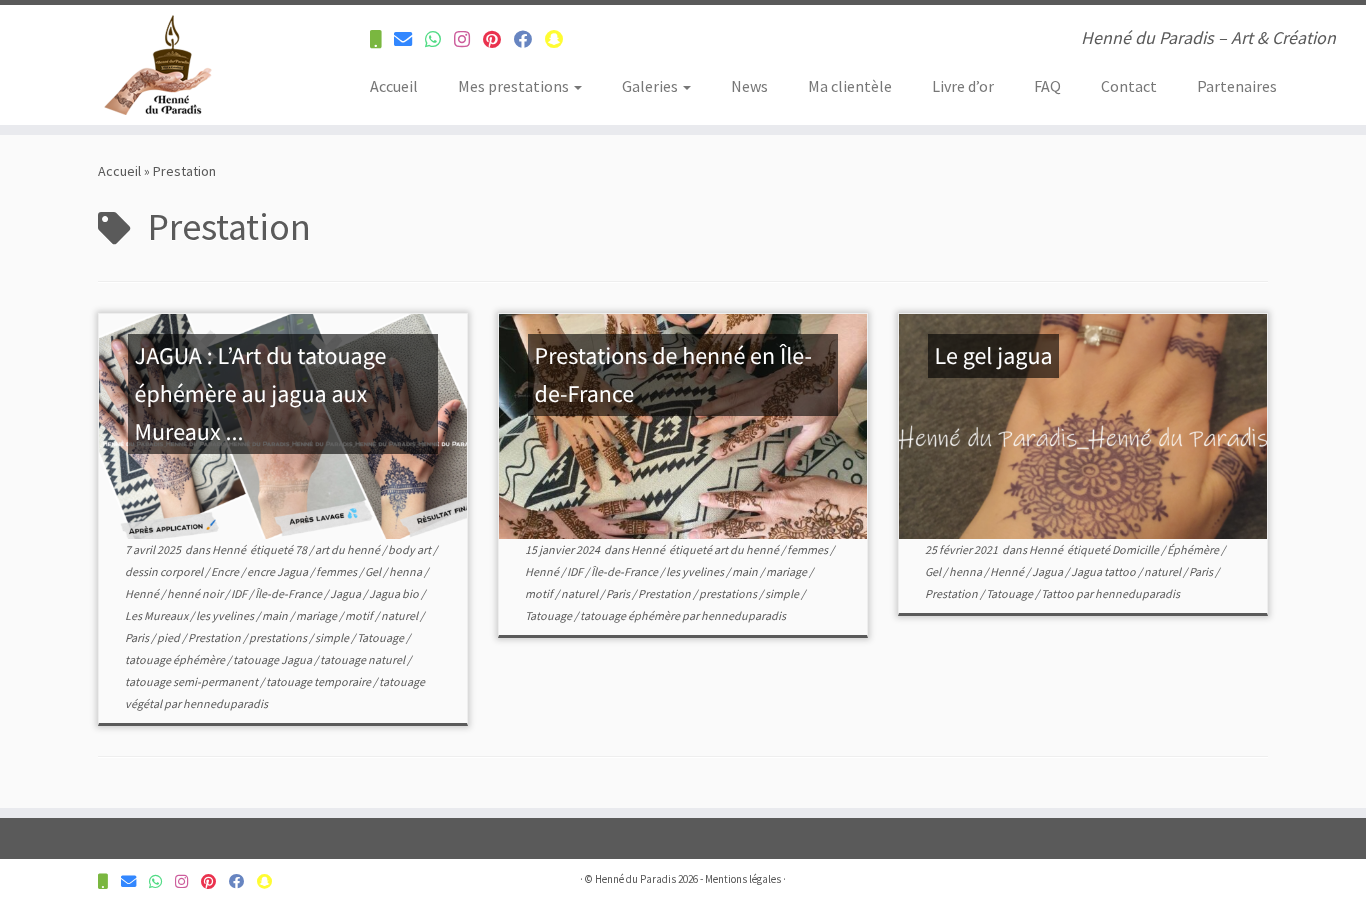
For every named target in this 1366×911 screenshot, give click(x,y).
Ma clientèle (850, 86)
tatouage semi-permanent (192, 681)
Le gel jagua (994, 355)
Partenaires (1237, 86)
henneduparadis (225, 703)
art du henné (348, 549)
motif (360, 615)
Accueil (394, 86)
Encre (226, 571)
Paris (138, 637)
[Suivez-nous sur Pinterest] (498, 39)
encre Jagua (278, 571)
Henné (230, 549)
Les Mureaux (157, 615)
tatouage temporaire (319, 681)
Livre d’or (963, 86)
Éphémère (1194, 549)
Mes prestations (515, 86)
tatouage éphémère (176, 659)
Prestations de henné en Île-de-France (673, 374)
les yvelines (226, 615)
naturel (400, 615)
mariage (317, 615)
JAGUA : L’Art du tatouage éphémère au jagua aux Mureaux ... (261, 393)
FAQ (1047, 86)
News (749, 86)
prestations (279, 637)
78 (302, 549)
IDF (240, 593)
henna (406, 571)
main (276, 615)
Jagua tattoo (1104, 571)
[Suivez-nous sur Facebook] (529, 39)
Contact (1129, 86)
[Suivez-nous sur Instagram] (468, 39)
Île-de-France (289, 593)
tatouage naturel (363, 659)
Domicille (1136, 549)
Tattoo (1058, 593)
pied (169, 637)
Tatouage (381, 637)
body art (410, 549)
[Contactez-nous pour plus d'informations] (382, 39)
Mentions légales (743, 879)
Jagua (346, 593)
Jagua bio (395, 593)
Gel (374, 571)
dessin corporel (165, 571)
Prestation (215, 637)
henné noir (196, 593)
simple (333, 637)
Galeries (651, 86)
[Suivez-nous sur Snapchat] (560, 39)
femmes (337, 571)
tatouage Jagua (273, 659)
